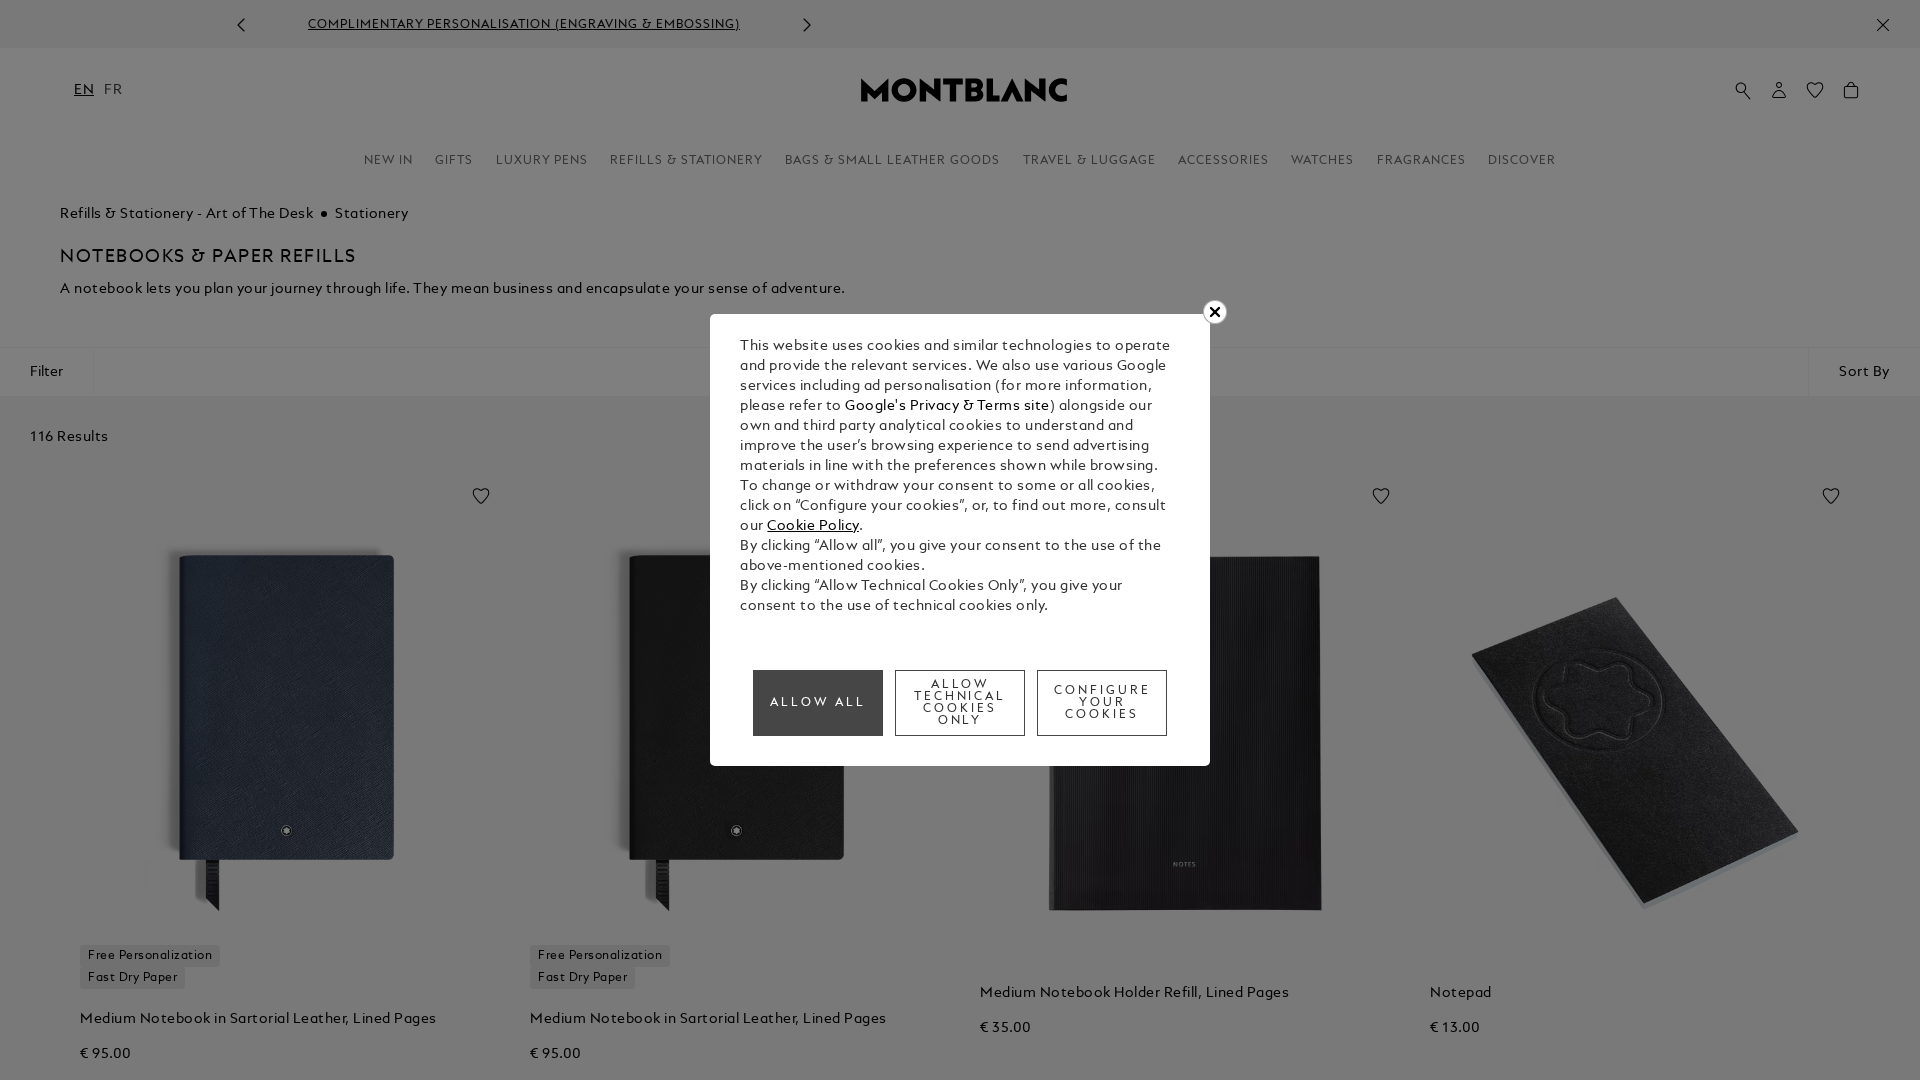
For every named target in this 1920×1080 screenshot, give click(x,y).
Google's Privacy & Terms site (947, 406)
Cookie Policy (813, 526)
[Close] (1215, 312)
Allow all (818, 703)
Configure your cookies (1102, 703)
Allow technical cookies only (960, 703)
